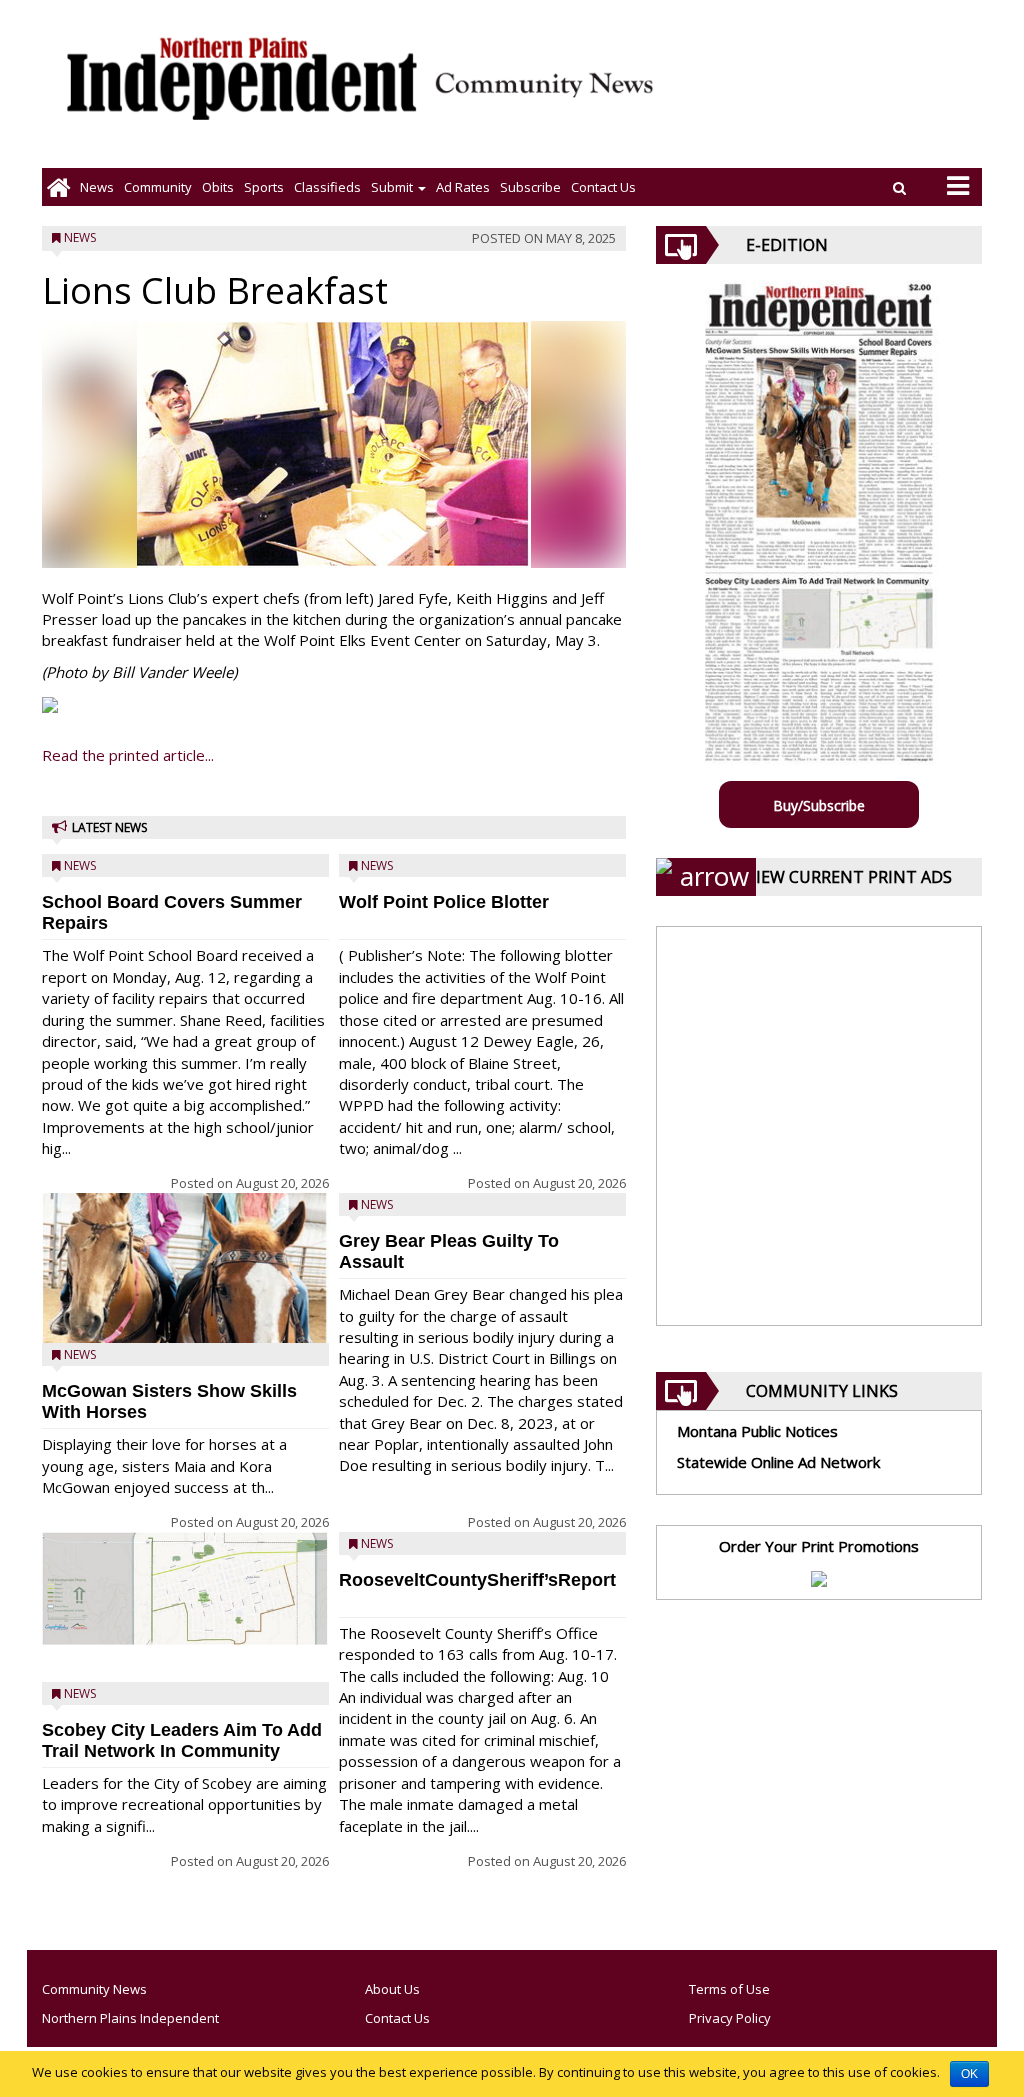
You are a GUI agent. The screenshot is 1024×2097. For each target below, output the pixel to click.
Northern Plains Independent (130, 2018)
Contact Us (603, 187)
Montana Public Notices (757, 1431)
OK (969, 2074)
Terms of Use (729, 1989)
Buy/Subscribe (819, 805)
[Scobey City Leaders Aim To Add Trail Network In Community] (185, 1589)
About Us (392, 1989)
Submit (393, 187)
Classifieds (327, 187)
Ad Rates (463, 187)
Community (158, 187)
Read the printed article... (128, 755)
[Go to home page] (58, 187)
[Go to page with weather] (834, 95)
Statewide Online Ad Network (778, 1462)
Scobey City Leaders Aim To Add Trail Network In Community (182, 1740)
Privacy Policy (730, 2018)
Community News (94, 1989)
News (97, 187)
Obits (218, 187)
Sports (264, 187)
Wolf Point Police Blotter (444, 902)
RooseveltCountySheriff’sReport (477, 1580)
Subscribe (530, 187)
